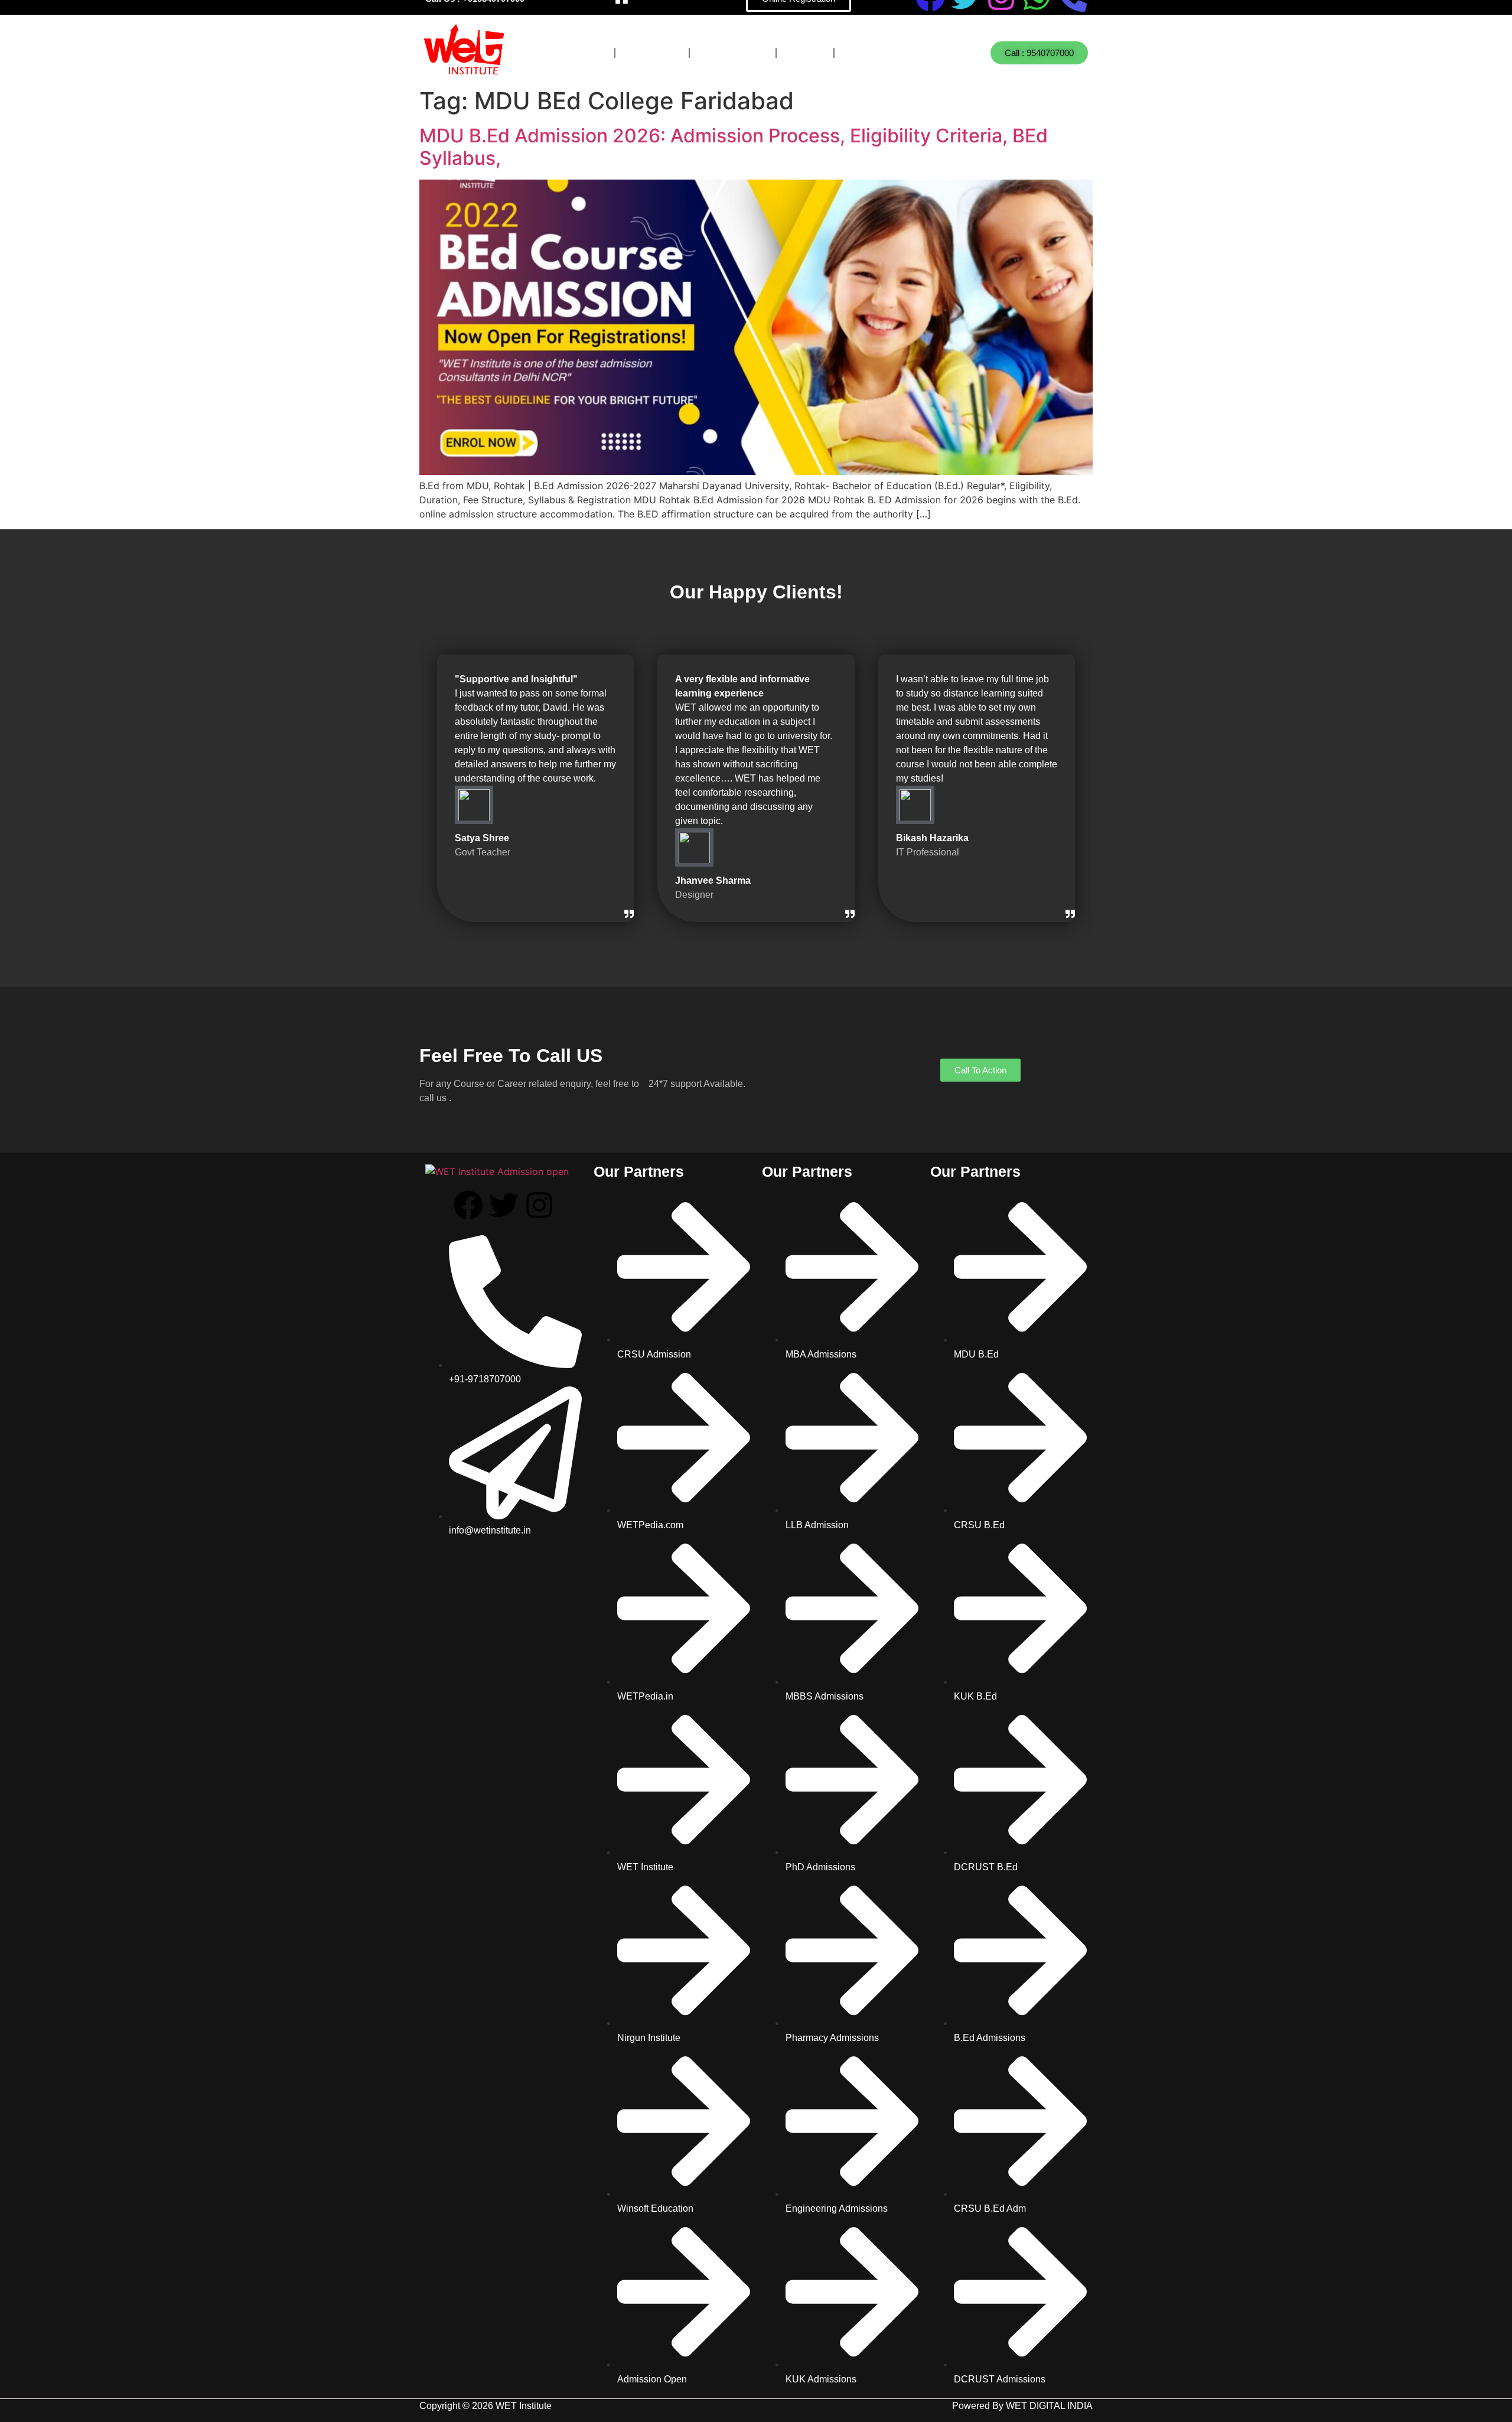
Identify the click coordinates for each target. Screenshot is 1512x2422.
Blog (805, 53)
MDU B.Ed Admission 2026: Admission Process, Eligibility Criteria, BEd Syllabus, (734, 147)
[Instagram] (539, 1205)
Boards (652, 53)
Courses (574, 53)
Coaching (733, 53)
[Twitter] (504, 1205)
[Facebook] (468, 1205)
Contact (874, 53)
